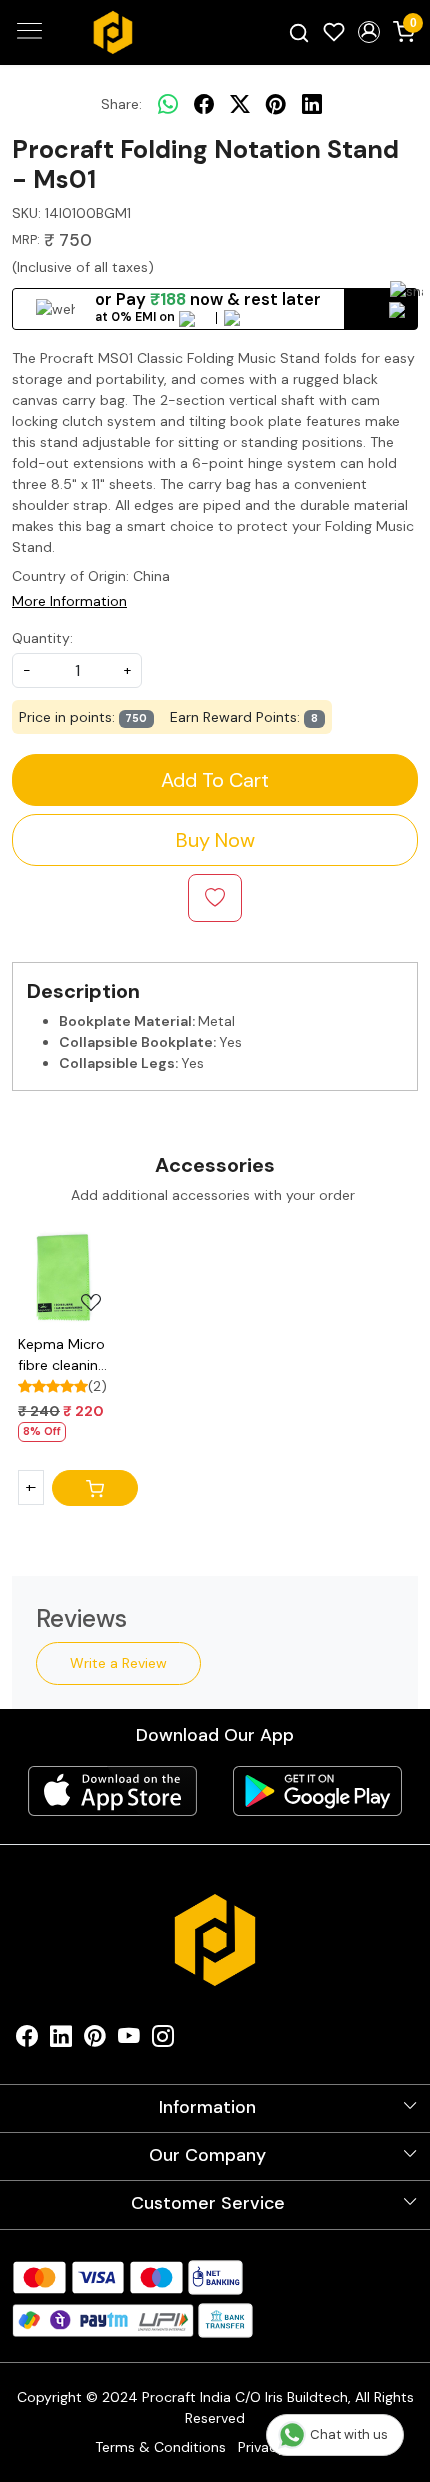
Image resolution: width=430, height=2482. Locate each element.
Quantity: (42, 638)
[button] (368, 32)
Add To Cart (215, 780)
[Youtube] (129, 2040)
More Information (69, 601)
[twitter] (240, 104)
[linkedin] (312, 104)
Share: (121, 104)
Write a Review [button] (118, 1663)
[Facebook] (27, 2040)
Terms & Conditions (160, 2447)
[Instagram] (163, 2040)
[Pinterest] (95, 2040)
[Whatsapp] (168, 104)
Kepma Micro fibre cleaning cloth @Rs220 (64, 1355)
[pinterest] (276, 104)
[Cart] (95, 1488)
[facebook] (204, 104)
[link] (299, 32)
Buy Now (215, 840)
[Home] (113, 33)
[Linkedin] (61, 2040)
